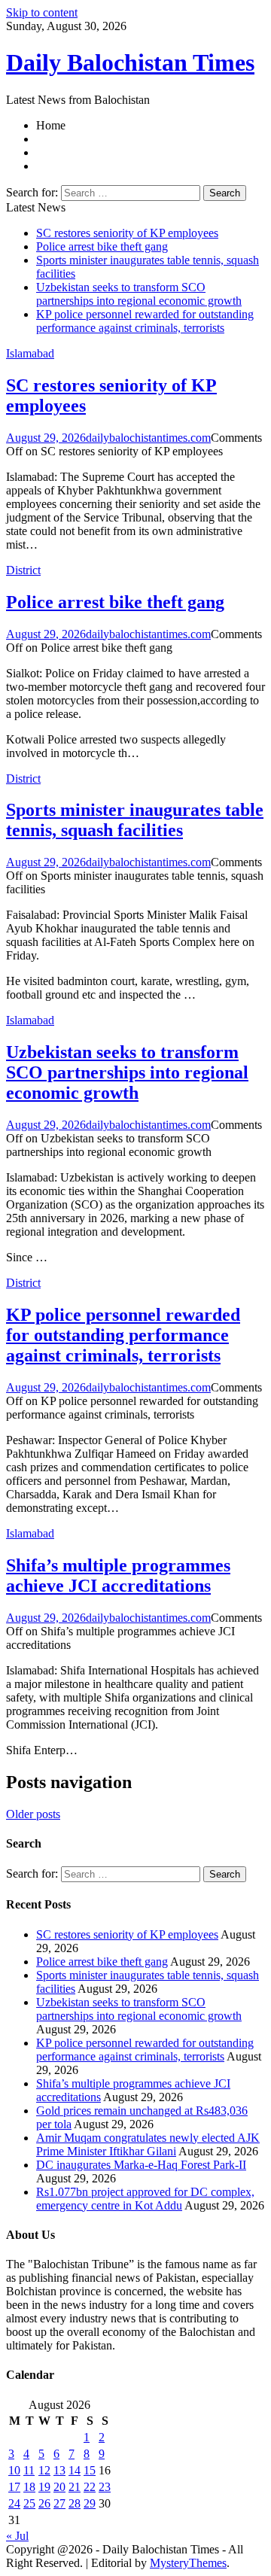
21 (75, 2487)
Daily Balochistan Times (130, 62)
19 (44, 2487)
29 (90, 2503)
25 (29, 2503)
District (23, 570)
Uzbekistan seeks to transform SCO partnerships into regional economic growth (139, 294)
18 (29, 2487)
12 (44, 2470)
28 (75, 2503)
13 (59, 2470)
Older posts (33, 1814)
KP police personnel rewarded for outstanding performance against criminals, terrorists (145, 321)
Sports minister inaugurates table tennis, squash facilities (135, 820)
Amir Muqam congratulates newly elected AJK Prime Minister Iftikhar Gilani (148, 2144)
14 (75, 2470)
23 (105, 2487)
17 (14, 2487)
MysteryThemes (188, 2563)
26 (44, 2503)
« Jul (17, 2536)
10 (14, 2470)
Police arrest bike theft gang (102, 246)
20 (59, 2487)
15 (90, 2470)
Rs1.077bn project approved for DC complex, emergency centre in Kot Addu (145, 2199)
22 (90, 2487)
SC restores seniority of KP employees (127, 233)
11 (29, 2470)
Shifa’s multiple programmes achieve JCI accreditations (118, 1575)
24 (14, 2503)
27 (59, 2503)
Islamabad (30, 353)
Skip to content (42, 12)
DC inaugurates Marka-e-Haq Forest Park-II (141, 2165)
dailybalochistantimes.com (148, 438)
